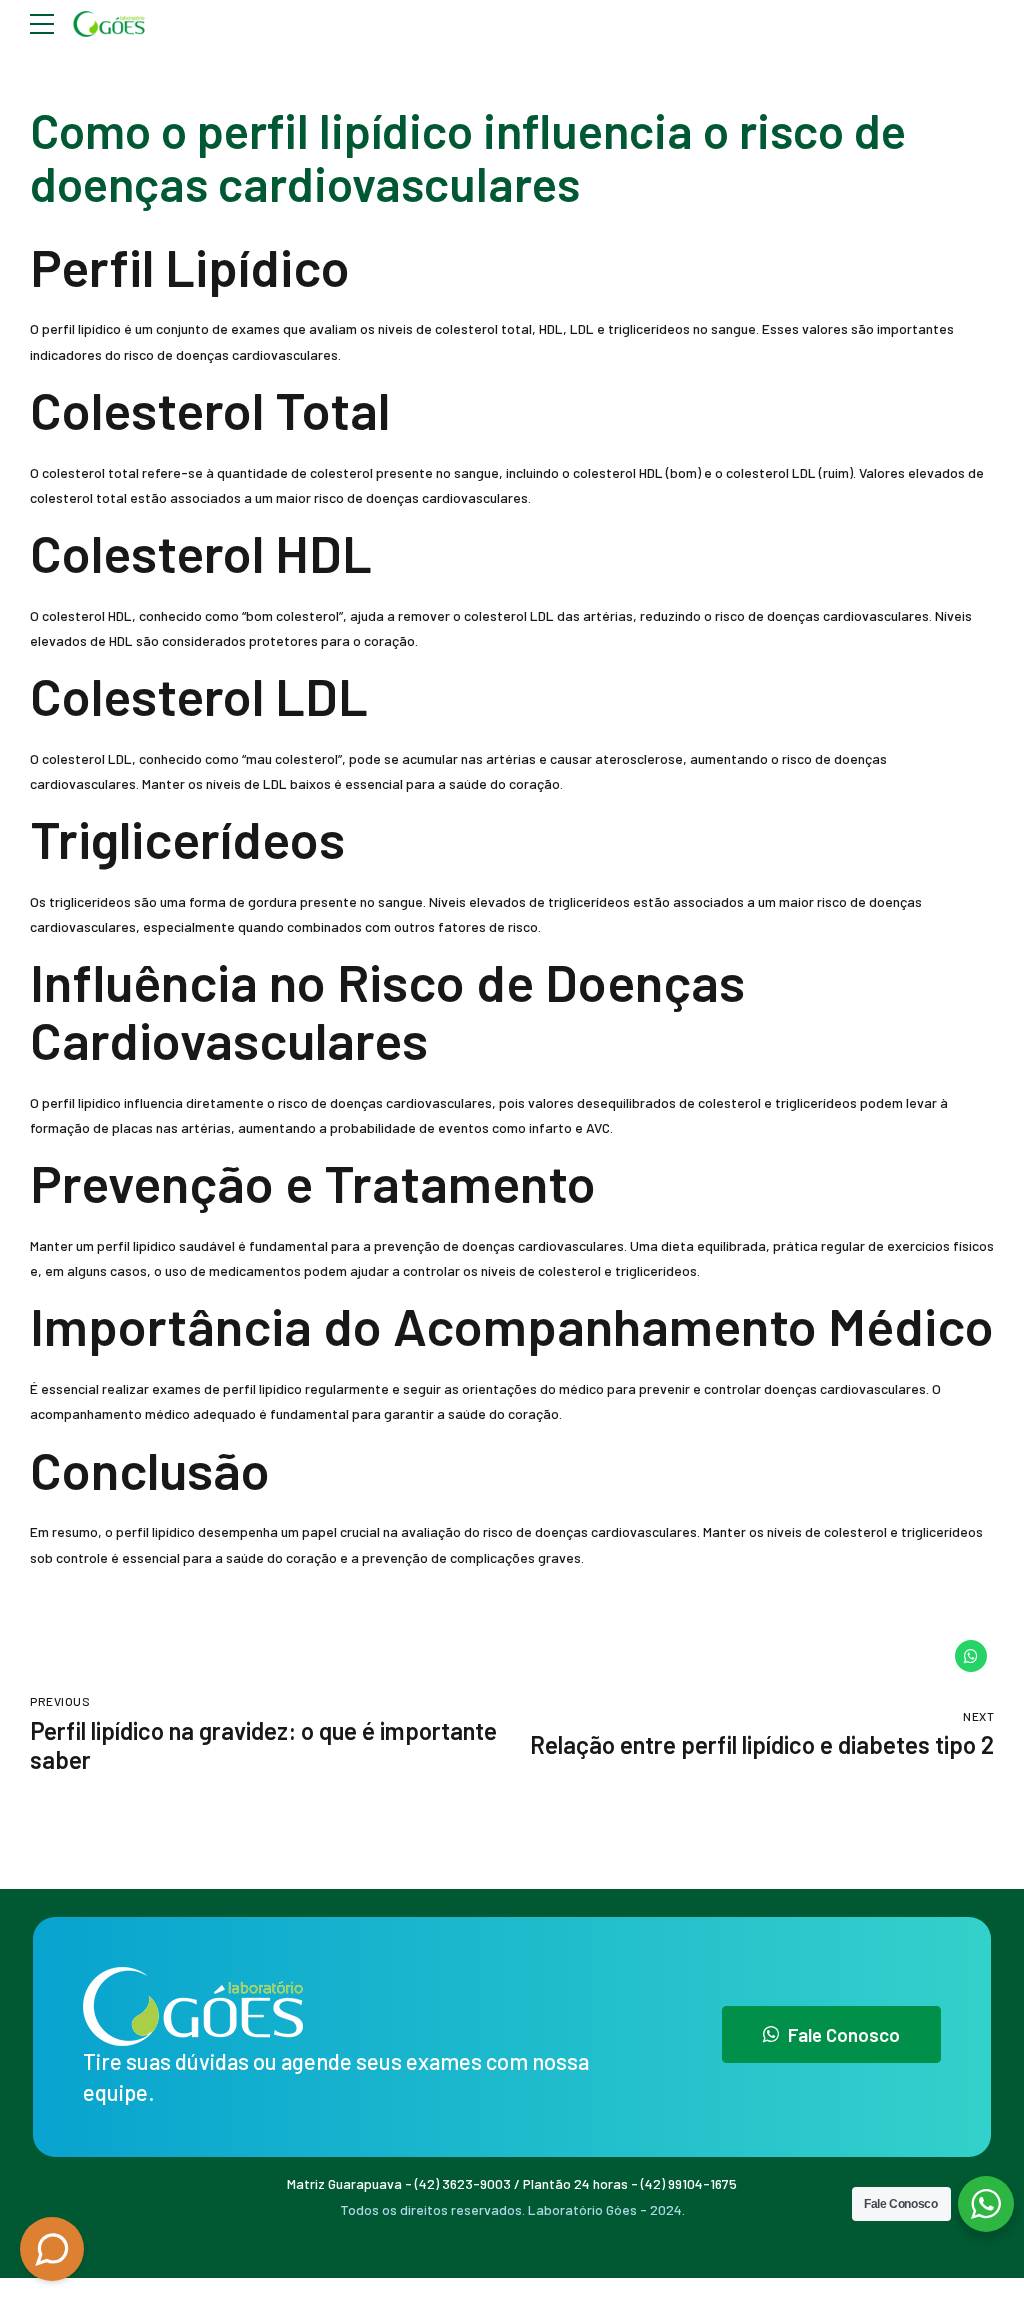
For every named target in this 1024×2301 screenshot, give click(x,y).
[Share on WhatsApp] (971, 1656)
